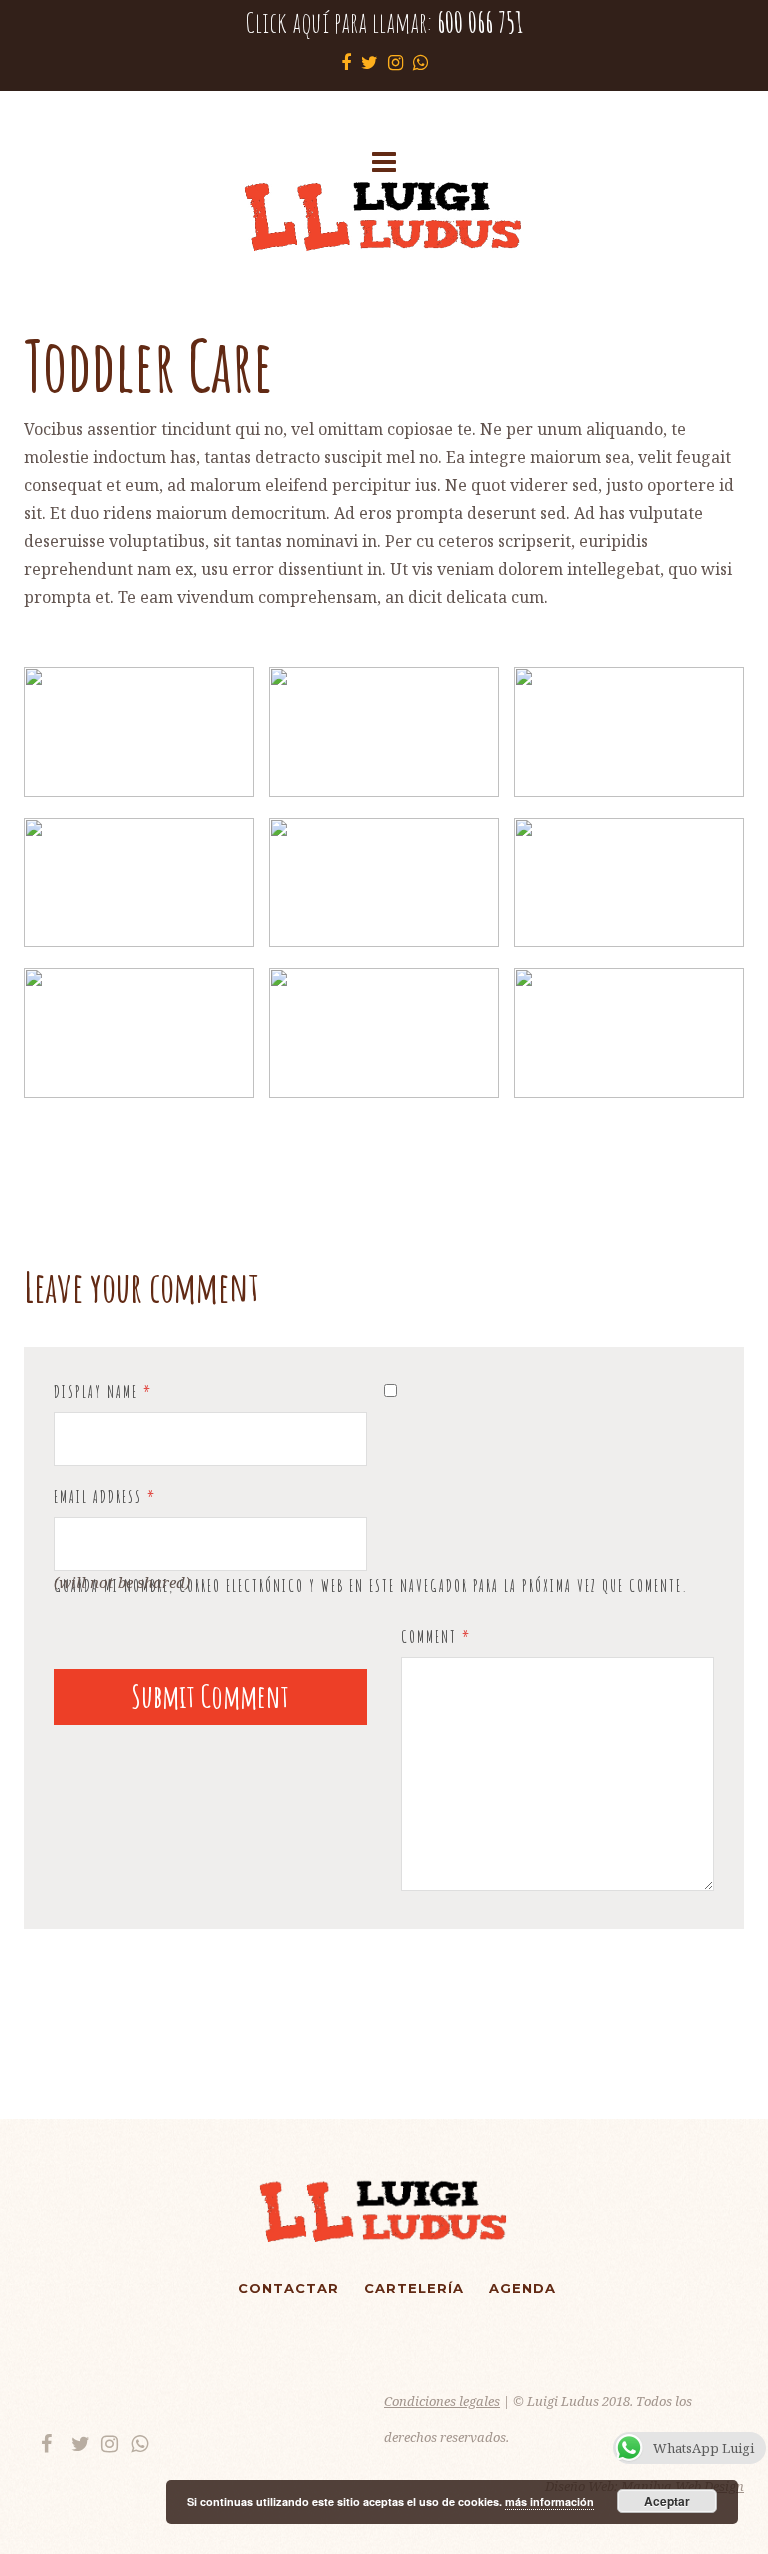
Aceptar (667, 2501)
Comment (436, 1637)
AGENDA (522, 2288)
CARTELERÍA (414, 2288)
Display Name (103, 1392)
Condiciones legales (442, 2401)
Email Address (105, 1497)
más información (549, 2501)
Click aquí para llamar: (384, 22)
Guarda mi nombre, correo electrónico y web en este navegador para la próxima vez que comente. (371, 1586)
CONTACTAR (288, 2288)
